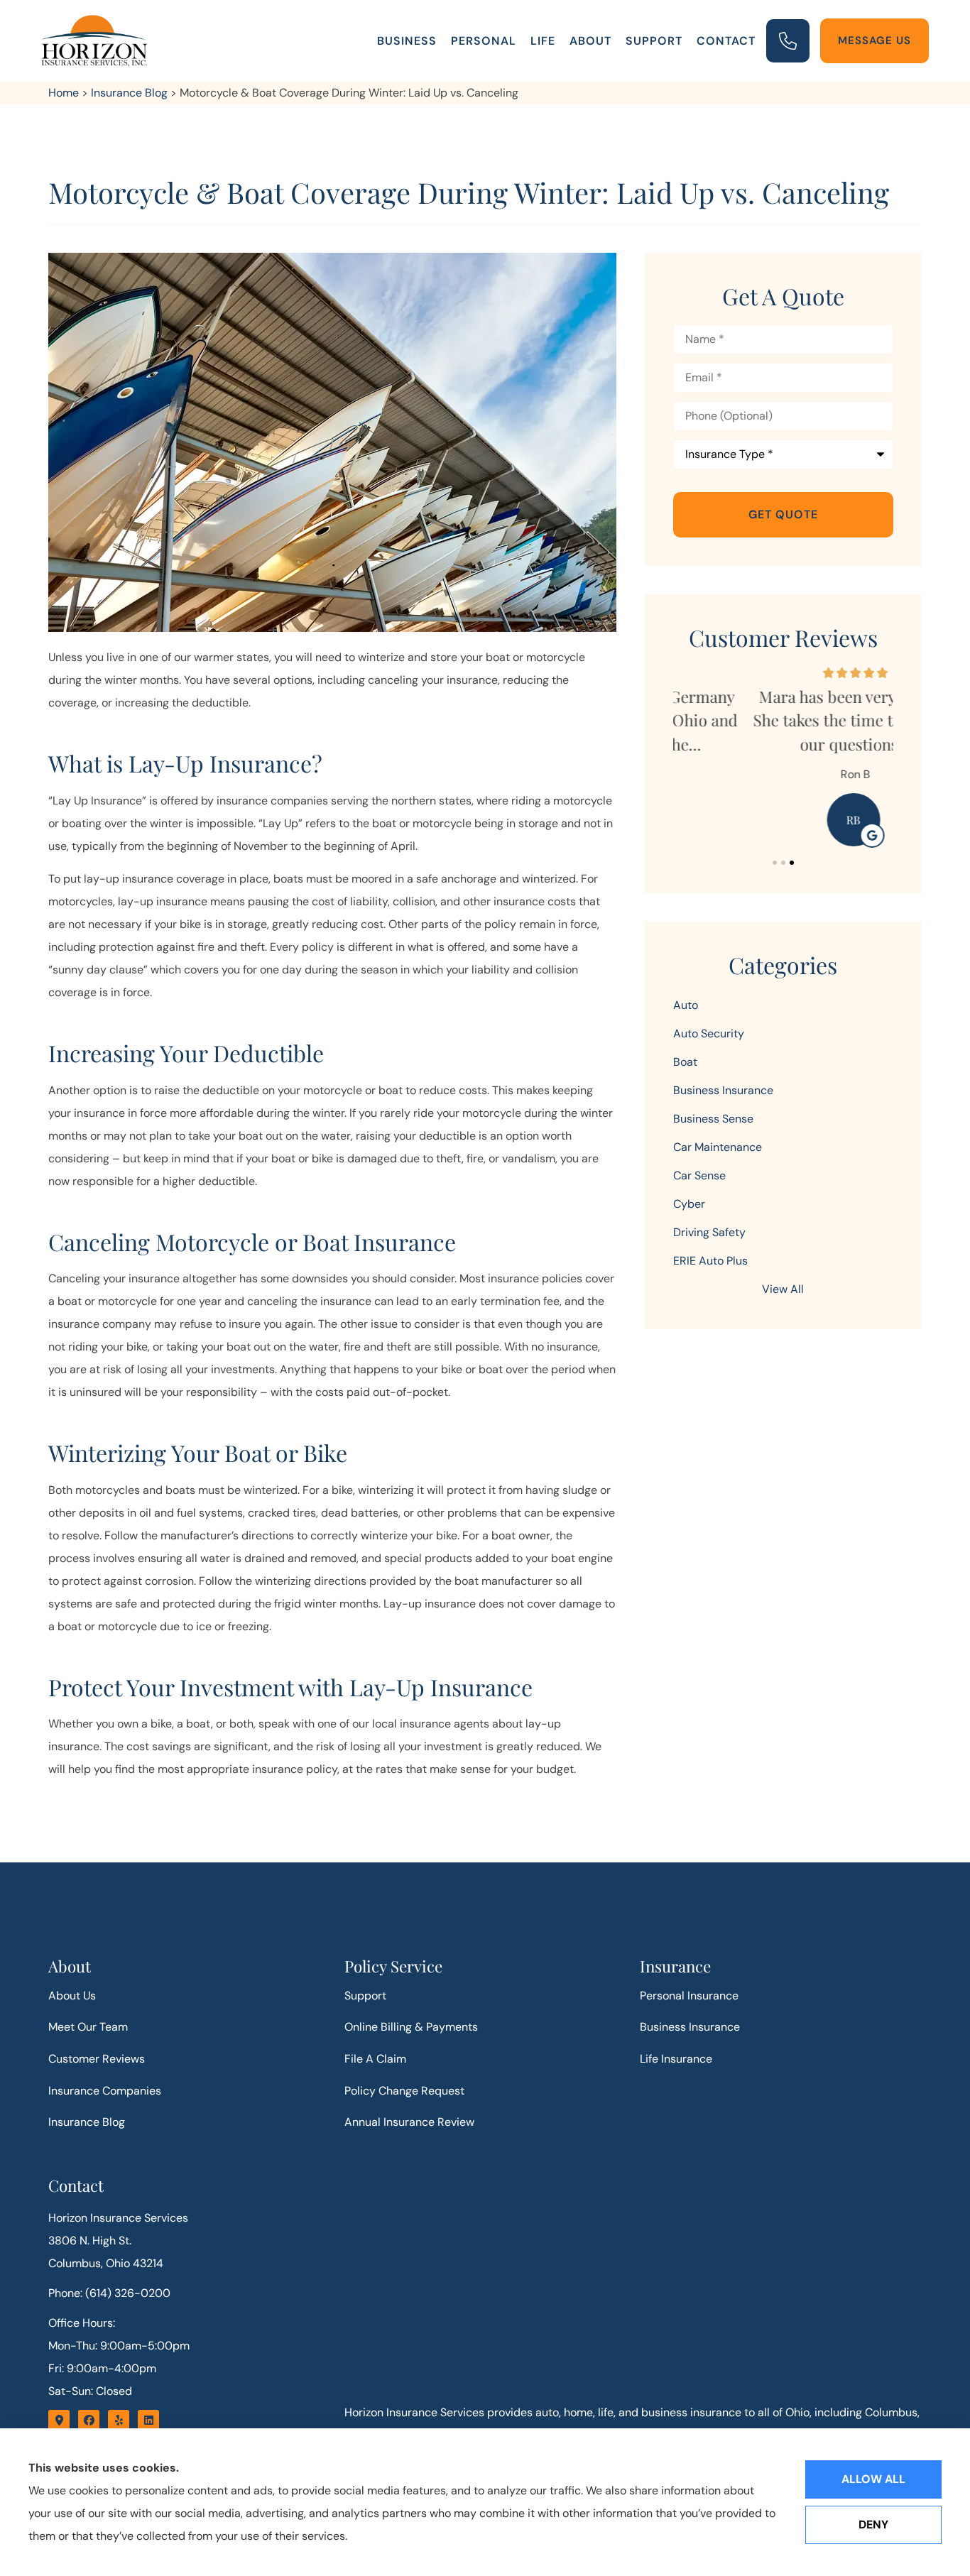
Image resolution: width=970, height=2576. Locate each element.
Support (654, 41)
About (590, 41)
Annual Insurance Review (409, 2122)
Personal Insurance (689, 1996)
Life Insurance (676, 2059)
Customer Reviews (97, 2059)
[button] (775, 863)
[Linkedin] (148, 2421)
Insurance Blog (129, 93)
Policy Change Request (404, 2091)
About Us (72, 1996)
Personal (484, 41)
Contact (726, 41)
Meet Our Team (88, 2027)
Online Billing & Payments (411, 2027)
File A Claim (375, 2059)
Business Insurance (690, 2027)
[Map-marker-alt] (59, 2421)
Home (64, 93)
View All (783, 1289)
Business (407, 41)
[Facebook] (89, 2421)
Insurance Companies (105, 2091)
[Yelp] (119, 2421)
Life (543, 41)
